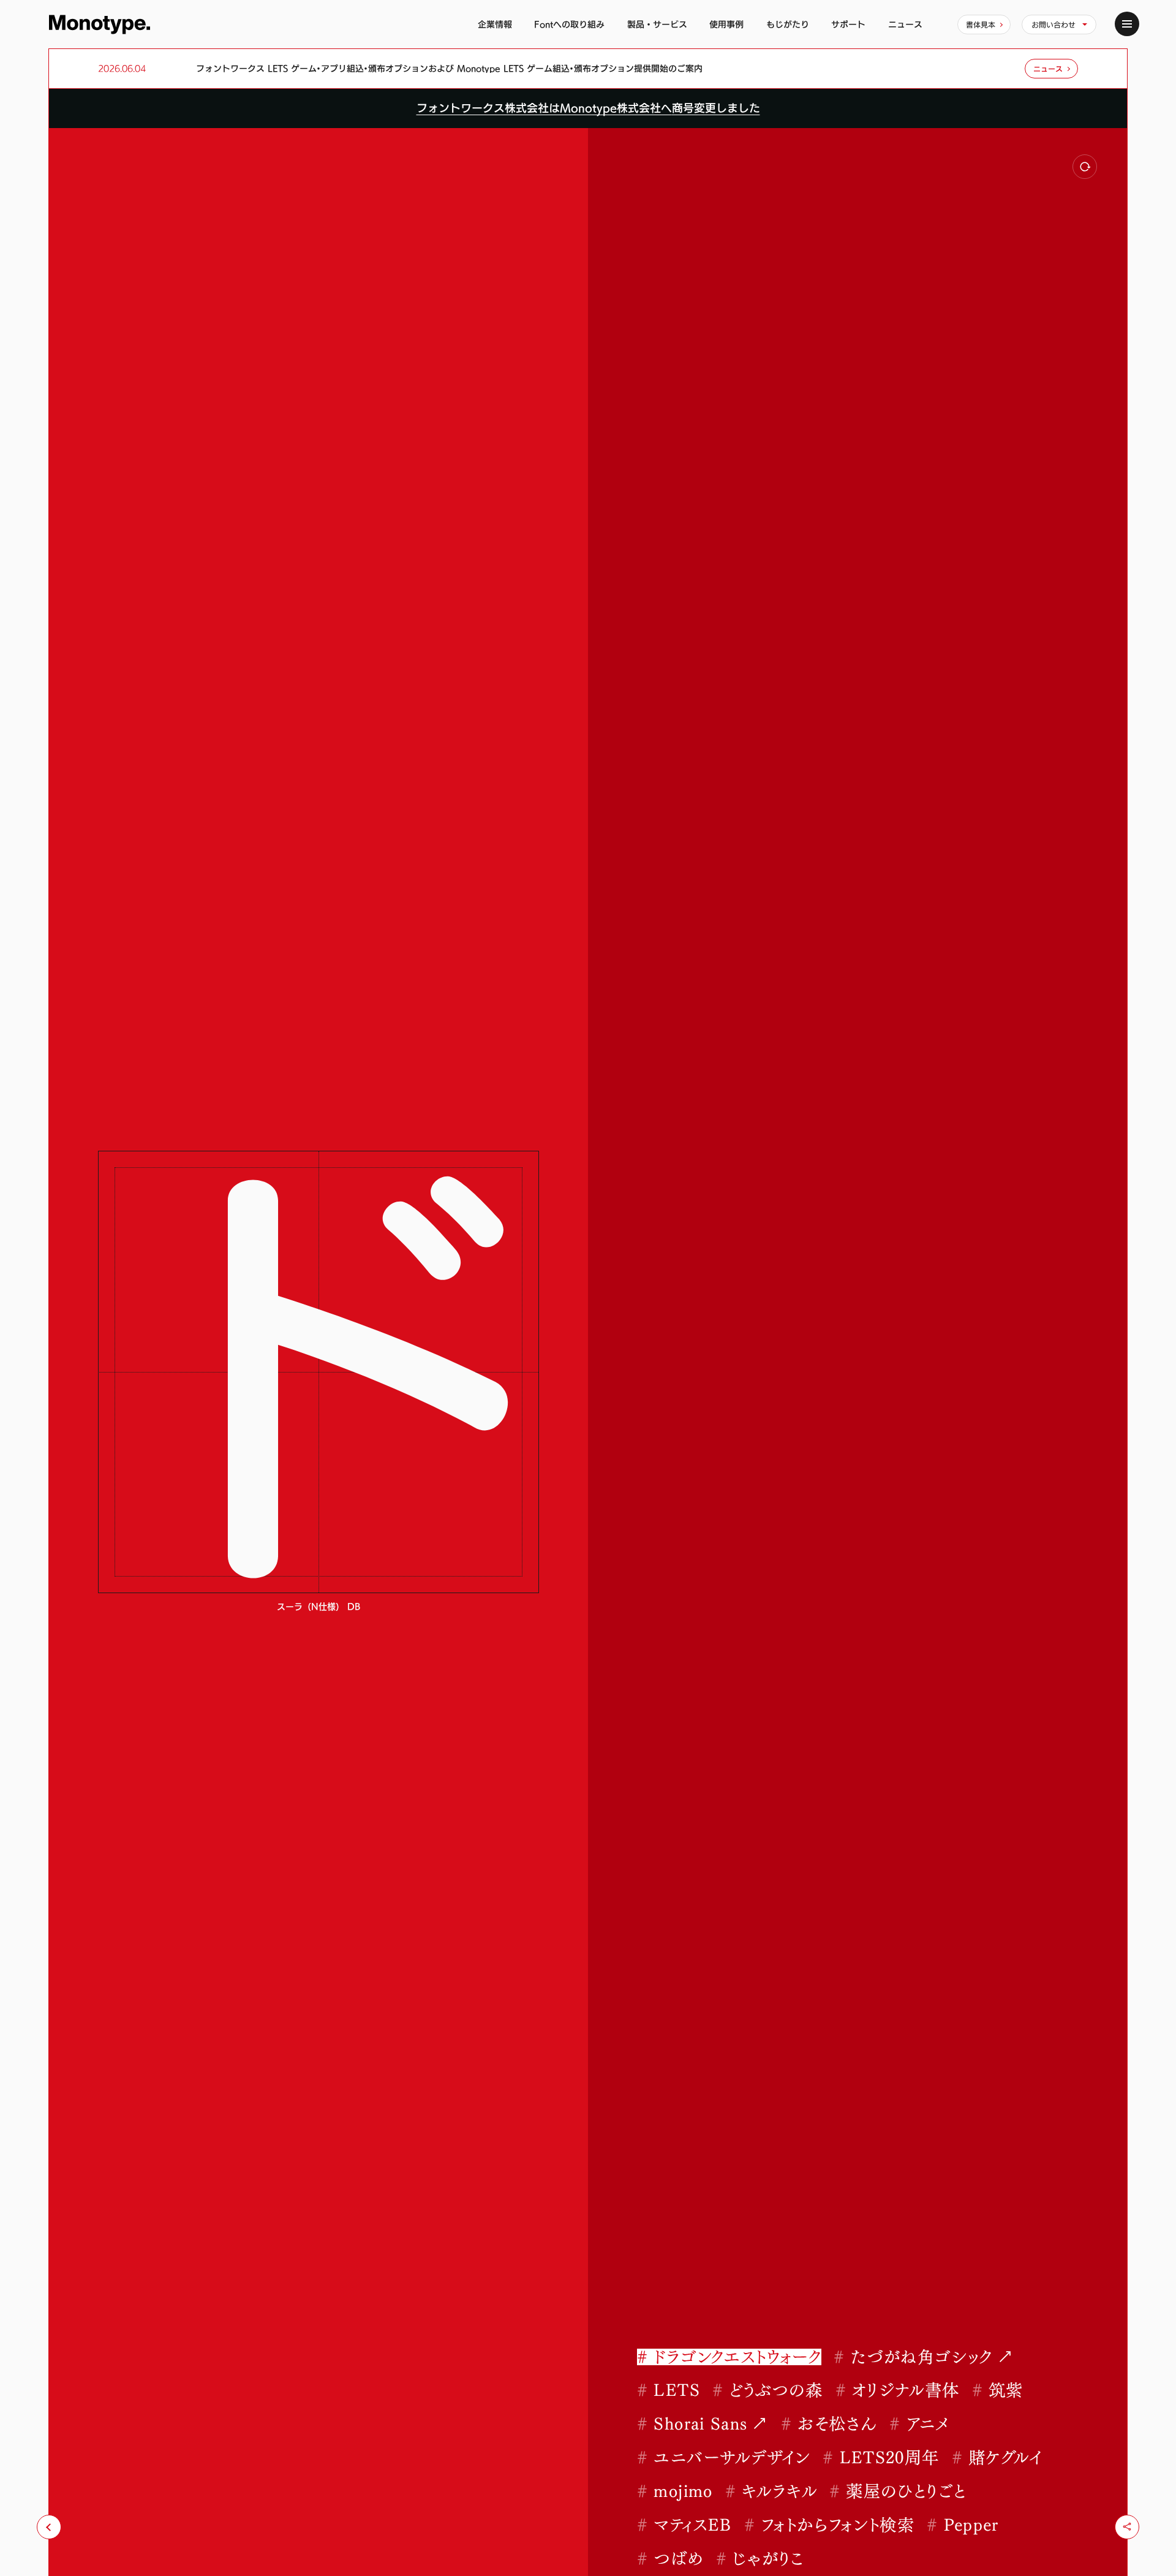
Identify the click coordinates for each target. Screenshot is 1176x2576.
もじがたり (788, 24)
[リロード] (1085, 167)
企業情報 (495, 24)
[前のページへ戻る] (49, 2527)
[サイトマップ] (1127, 24)
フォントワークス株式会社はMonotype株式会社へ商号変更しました (588, 108)
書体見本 (981, 25)
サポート (848, 24)
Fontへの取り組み (569, 24)
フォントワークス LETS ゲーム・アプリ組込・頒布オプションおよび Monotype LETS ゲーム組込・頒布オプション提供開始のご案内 (449, 69)
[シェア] (1127, 2527)
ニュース (905, 24)
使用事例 (726, 24)
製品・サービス (657, 24)
